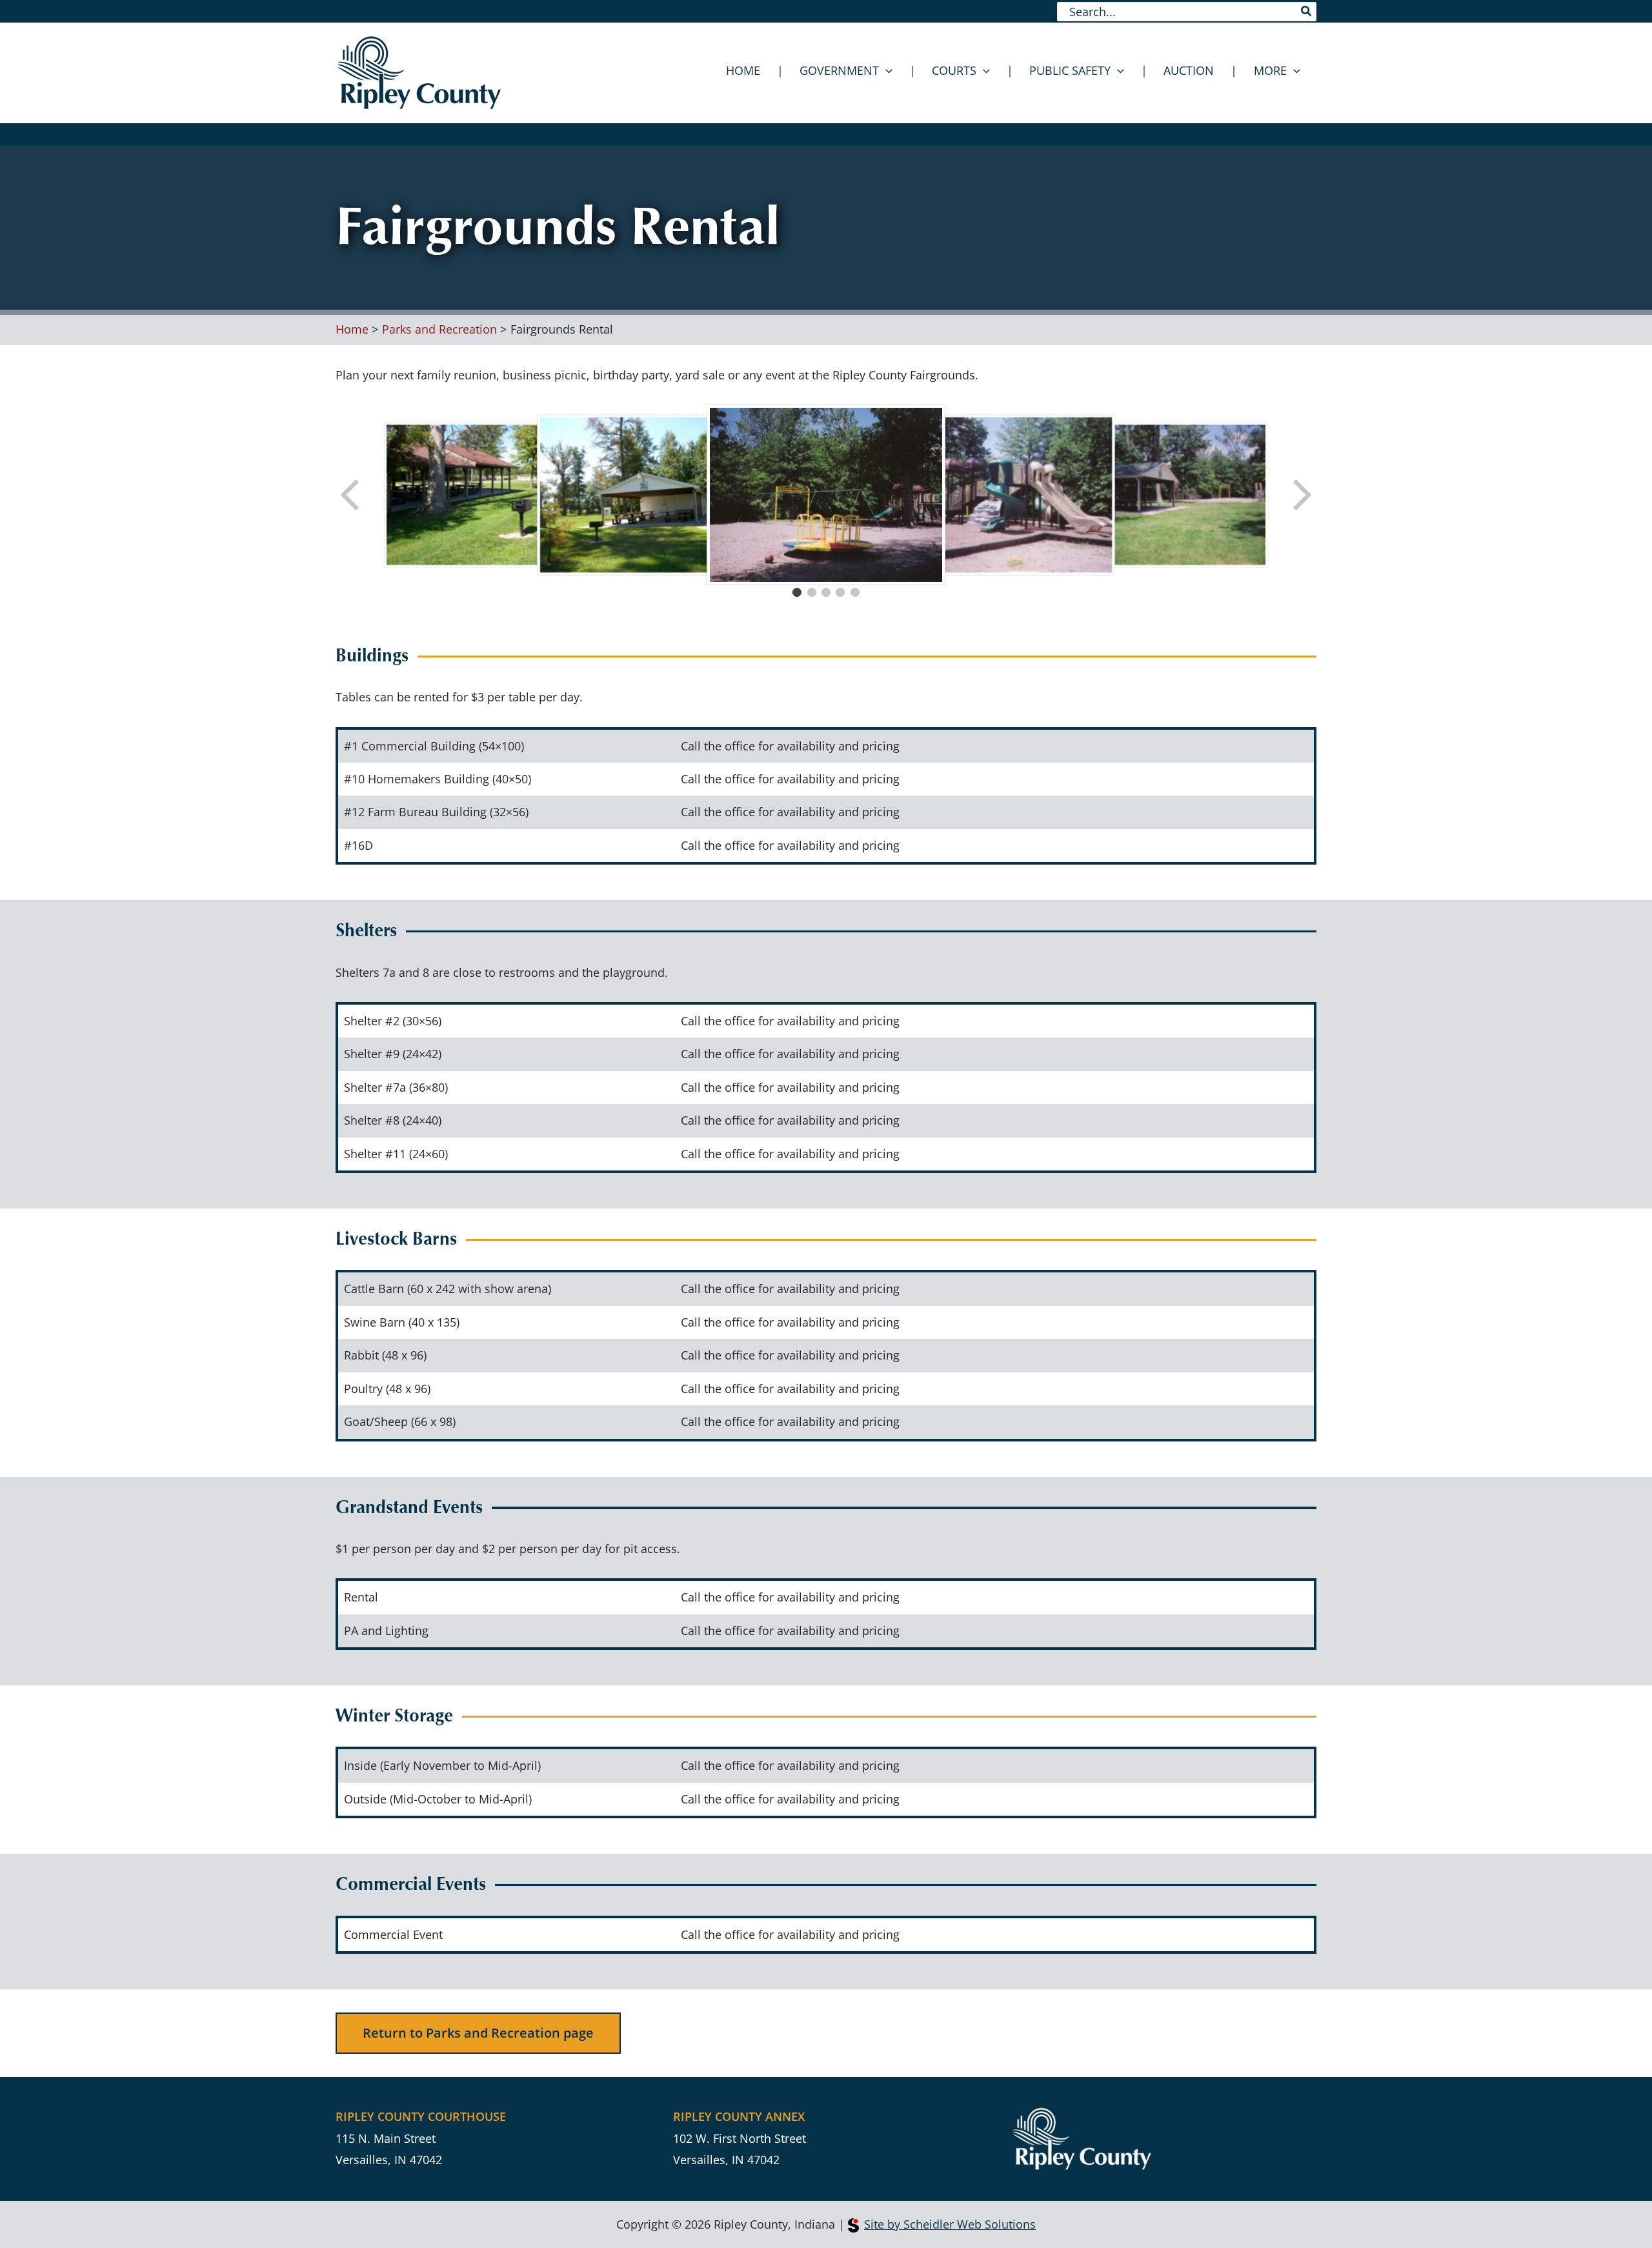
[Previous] (351, 495)
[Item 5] (855, 592)
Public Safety (1070, 70)
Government (839, 70)
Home (743, 70)
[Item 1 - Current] (797, 592)
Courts (954, 70)
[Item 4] (840, 592)
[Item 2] (812, 592)
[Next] (1301, 495)
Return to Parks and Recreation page (478, 2033)
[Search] (1307, 12)
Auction (1189, 70)
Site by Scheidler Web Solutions (950, 2224)
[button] (886, 70)
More (1270, 70)
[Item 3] (826, 592)
